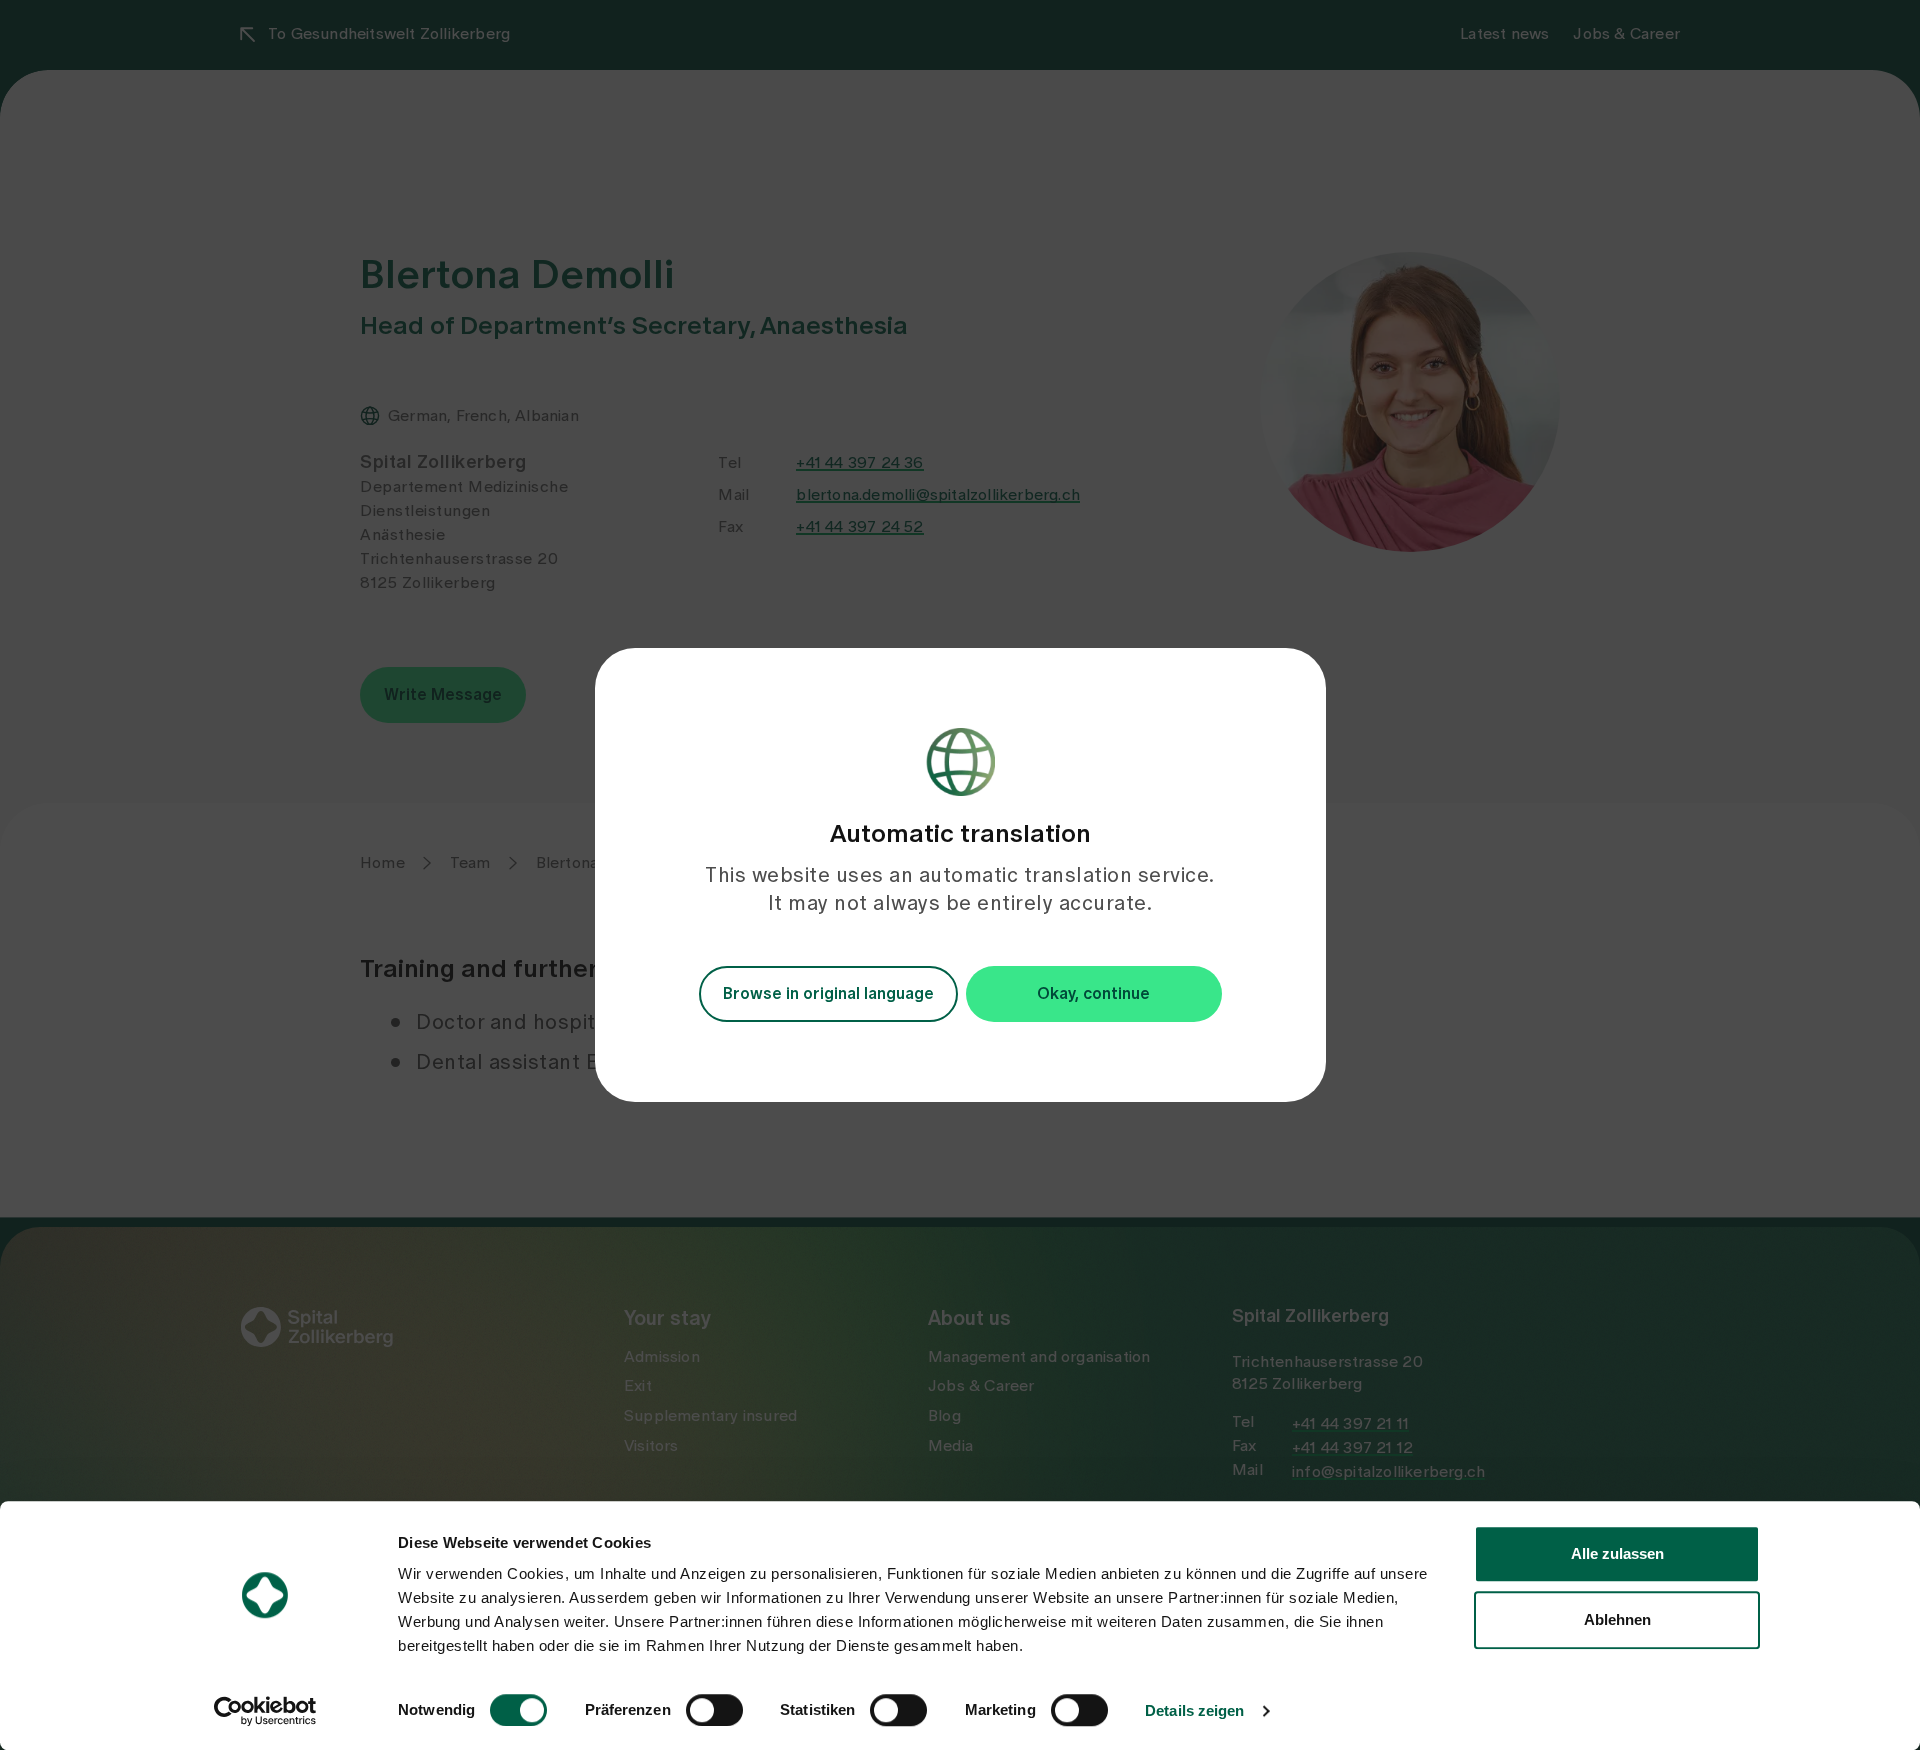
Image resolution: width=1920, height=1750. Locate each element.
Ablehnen (1617, 1619)
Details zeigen (1194, 1710)
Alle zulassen (1617, 1553)
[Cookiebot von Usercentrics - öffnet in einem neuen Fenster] (265, 1711)
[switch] (714, 1710)
